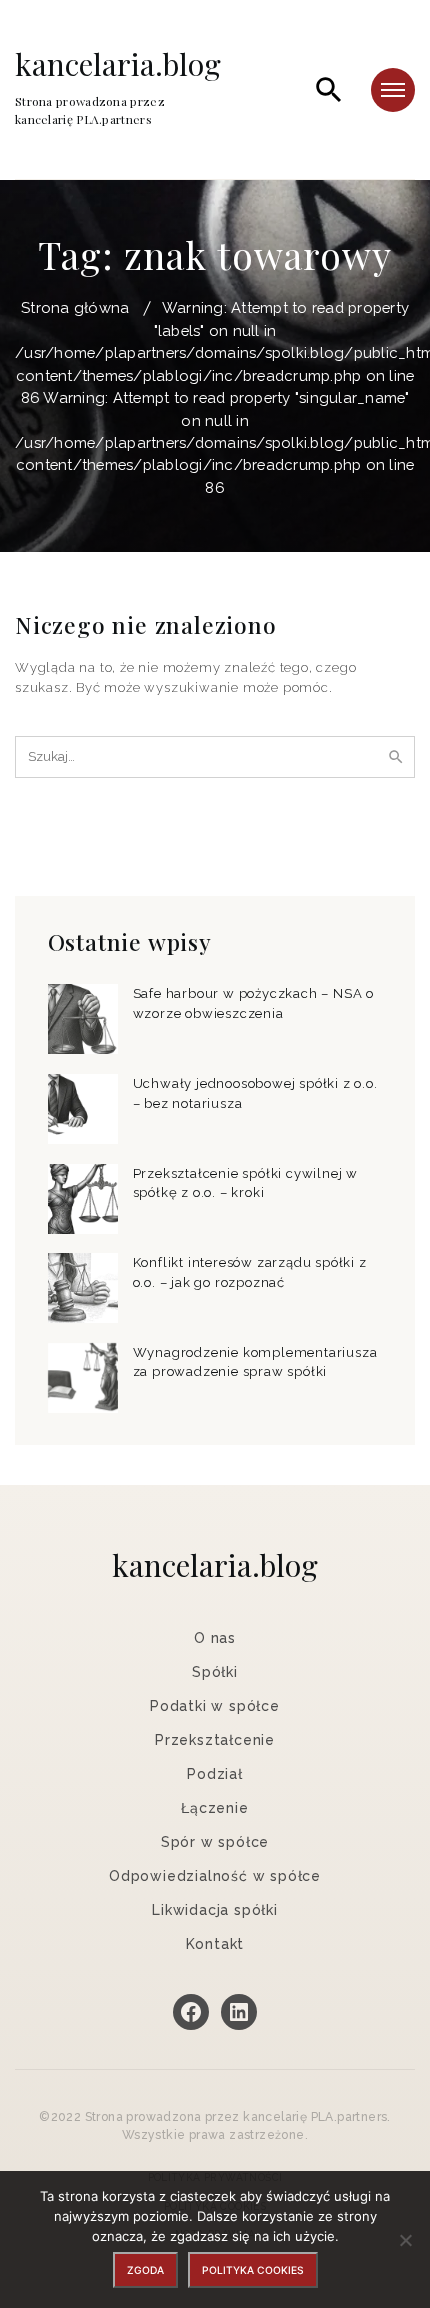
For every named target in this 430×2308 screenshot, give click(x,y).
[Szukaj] (329, 90)
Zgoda (145, 2270)
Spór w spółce (215, 1842)
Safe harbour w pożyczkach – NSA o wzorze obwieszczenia (253, 1003)
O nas (215, 1638)
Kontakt (215, 1944)
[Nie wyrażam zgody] (405, 2240)
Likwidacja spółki (215, 1910)
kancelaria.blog (118, 88)
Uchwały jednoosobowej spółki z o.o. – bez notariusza (255, 1093)
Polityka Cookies (253, 2270)
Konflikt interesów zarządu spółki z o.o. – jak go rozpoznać (250, 1272)
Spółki (215, 1672)
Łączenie (214, 1808)
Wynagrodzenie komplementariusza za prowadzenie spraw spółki (255, 1362)
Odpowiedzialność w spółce (215, 1876)
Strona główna (75, 307)
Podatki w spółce (215, 1706)
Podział (215, 1774)
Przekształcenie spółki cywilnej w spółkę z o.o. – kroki (245, 1183)
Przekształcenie (215, 1740)
